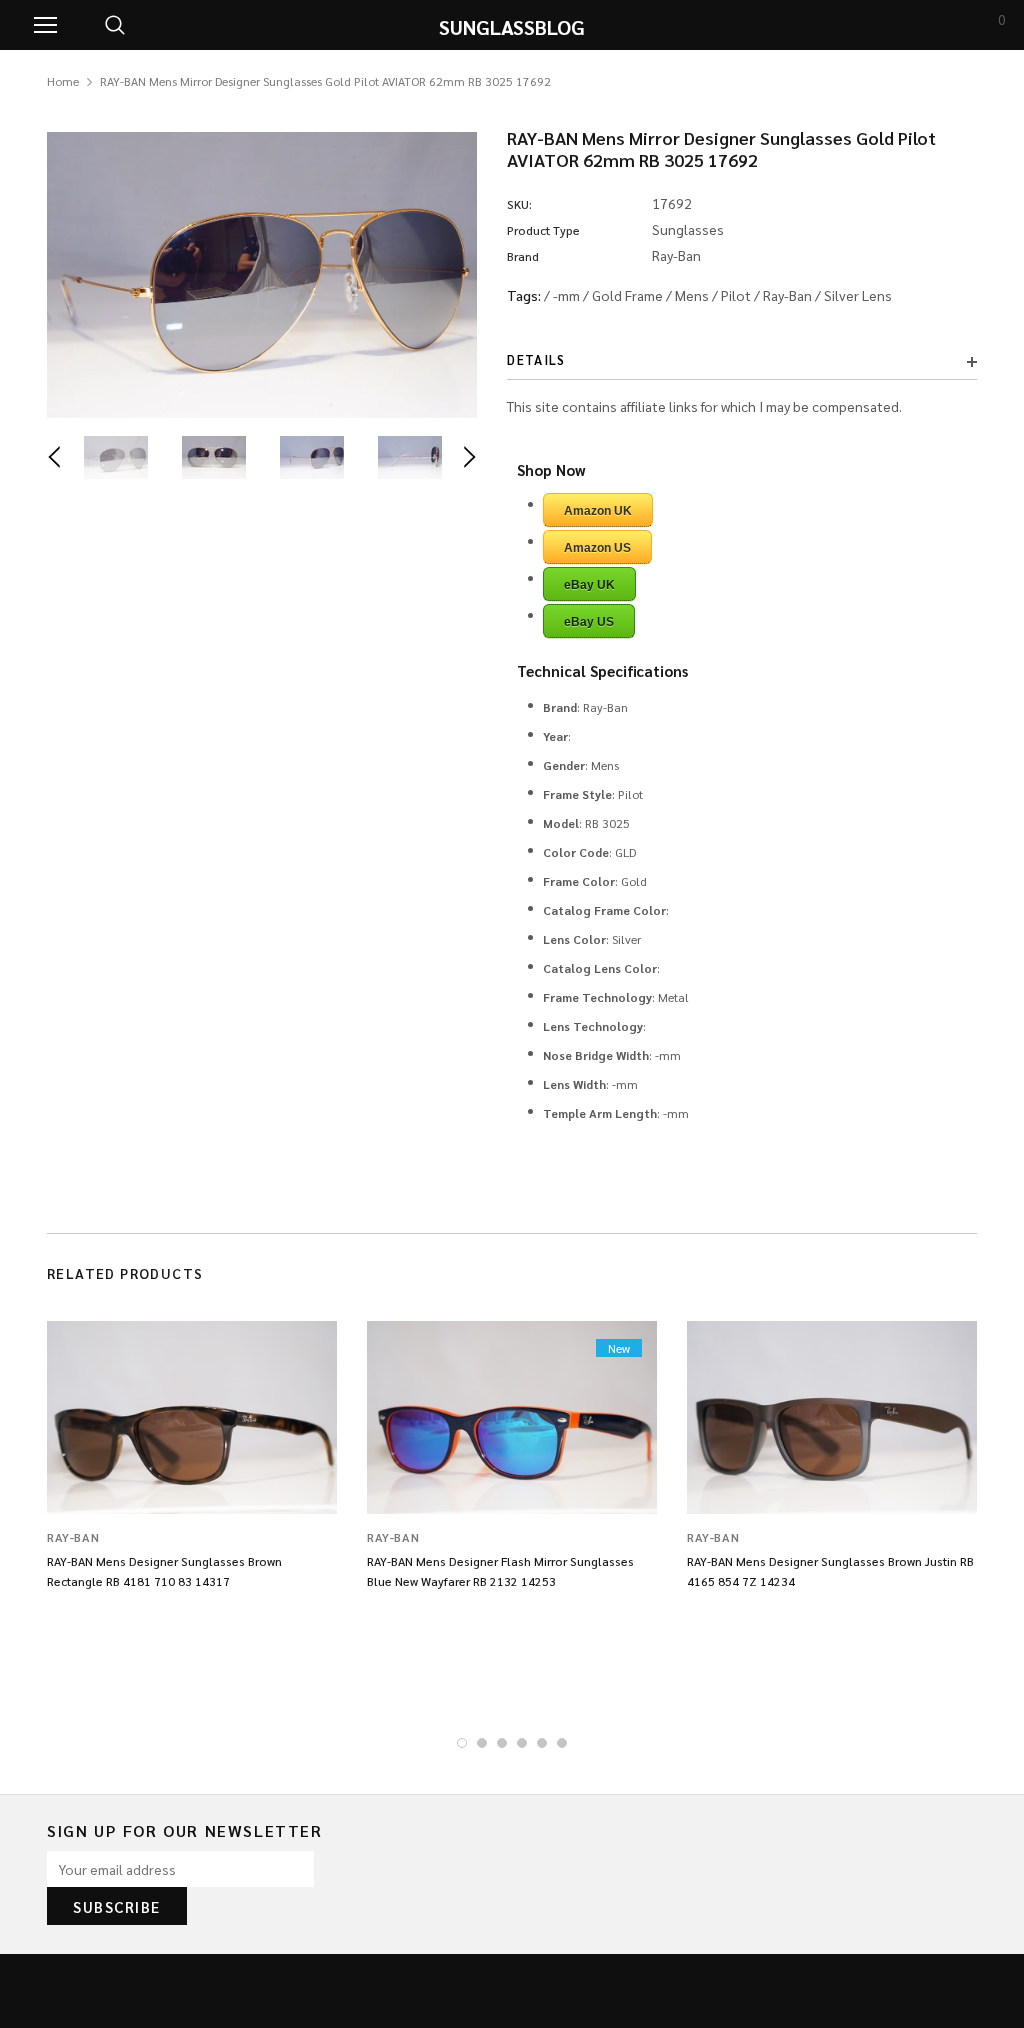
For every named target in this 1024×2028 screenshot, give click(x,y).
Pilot (736, 295)
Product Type (543, 230)
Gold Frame (627, 295)
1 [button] (462, 1743)
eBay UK (589, 585)
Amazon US (597, 548)
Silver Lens (858, 295)
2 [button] (482, 1743)
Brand (523, 256)
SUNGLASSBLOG (512, 27)
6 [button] (562, 1743)
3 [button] (502, 1743)
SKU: (519, 204)
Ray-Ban (787, 295)
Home (63, 81)
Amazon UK (598, 511)
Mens (692, 295)
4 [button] (522, 1743)
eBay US (589, 622)
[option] (262, 275)
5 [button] (542, 1743)
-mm (566, 295)
